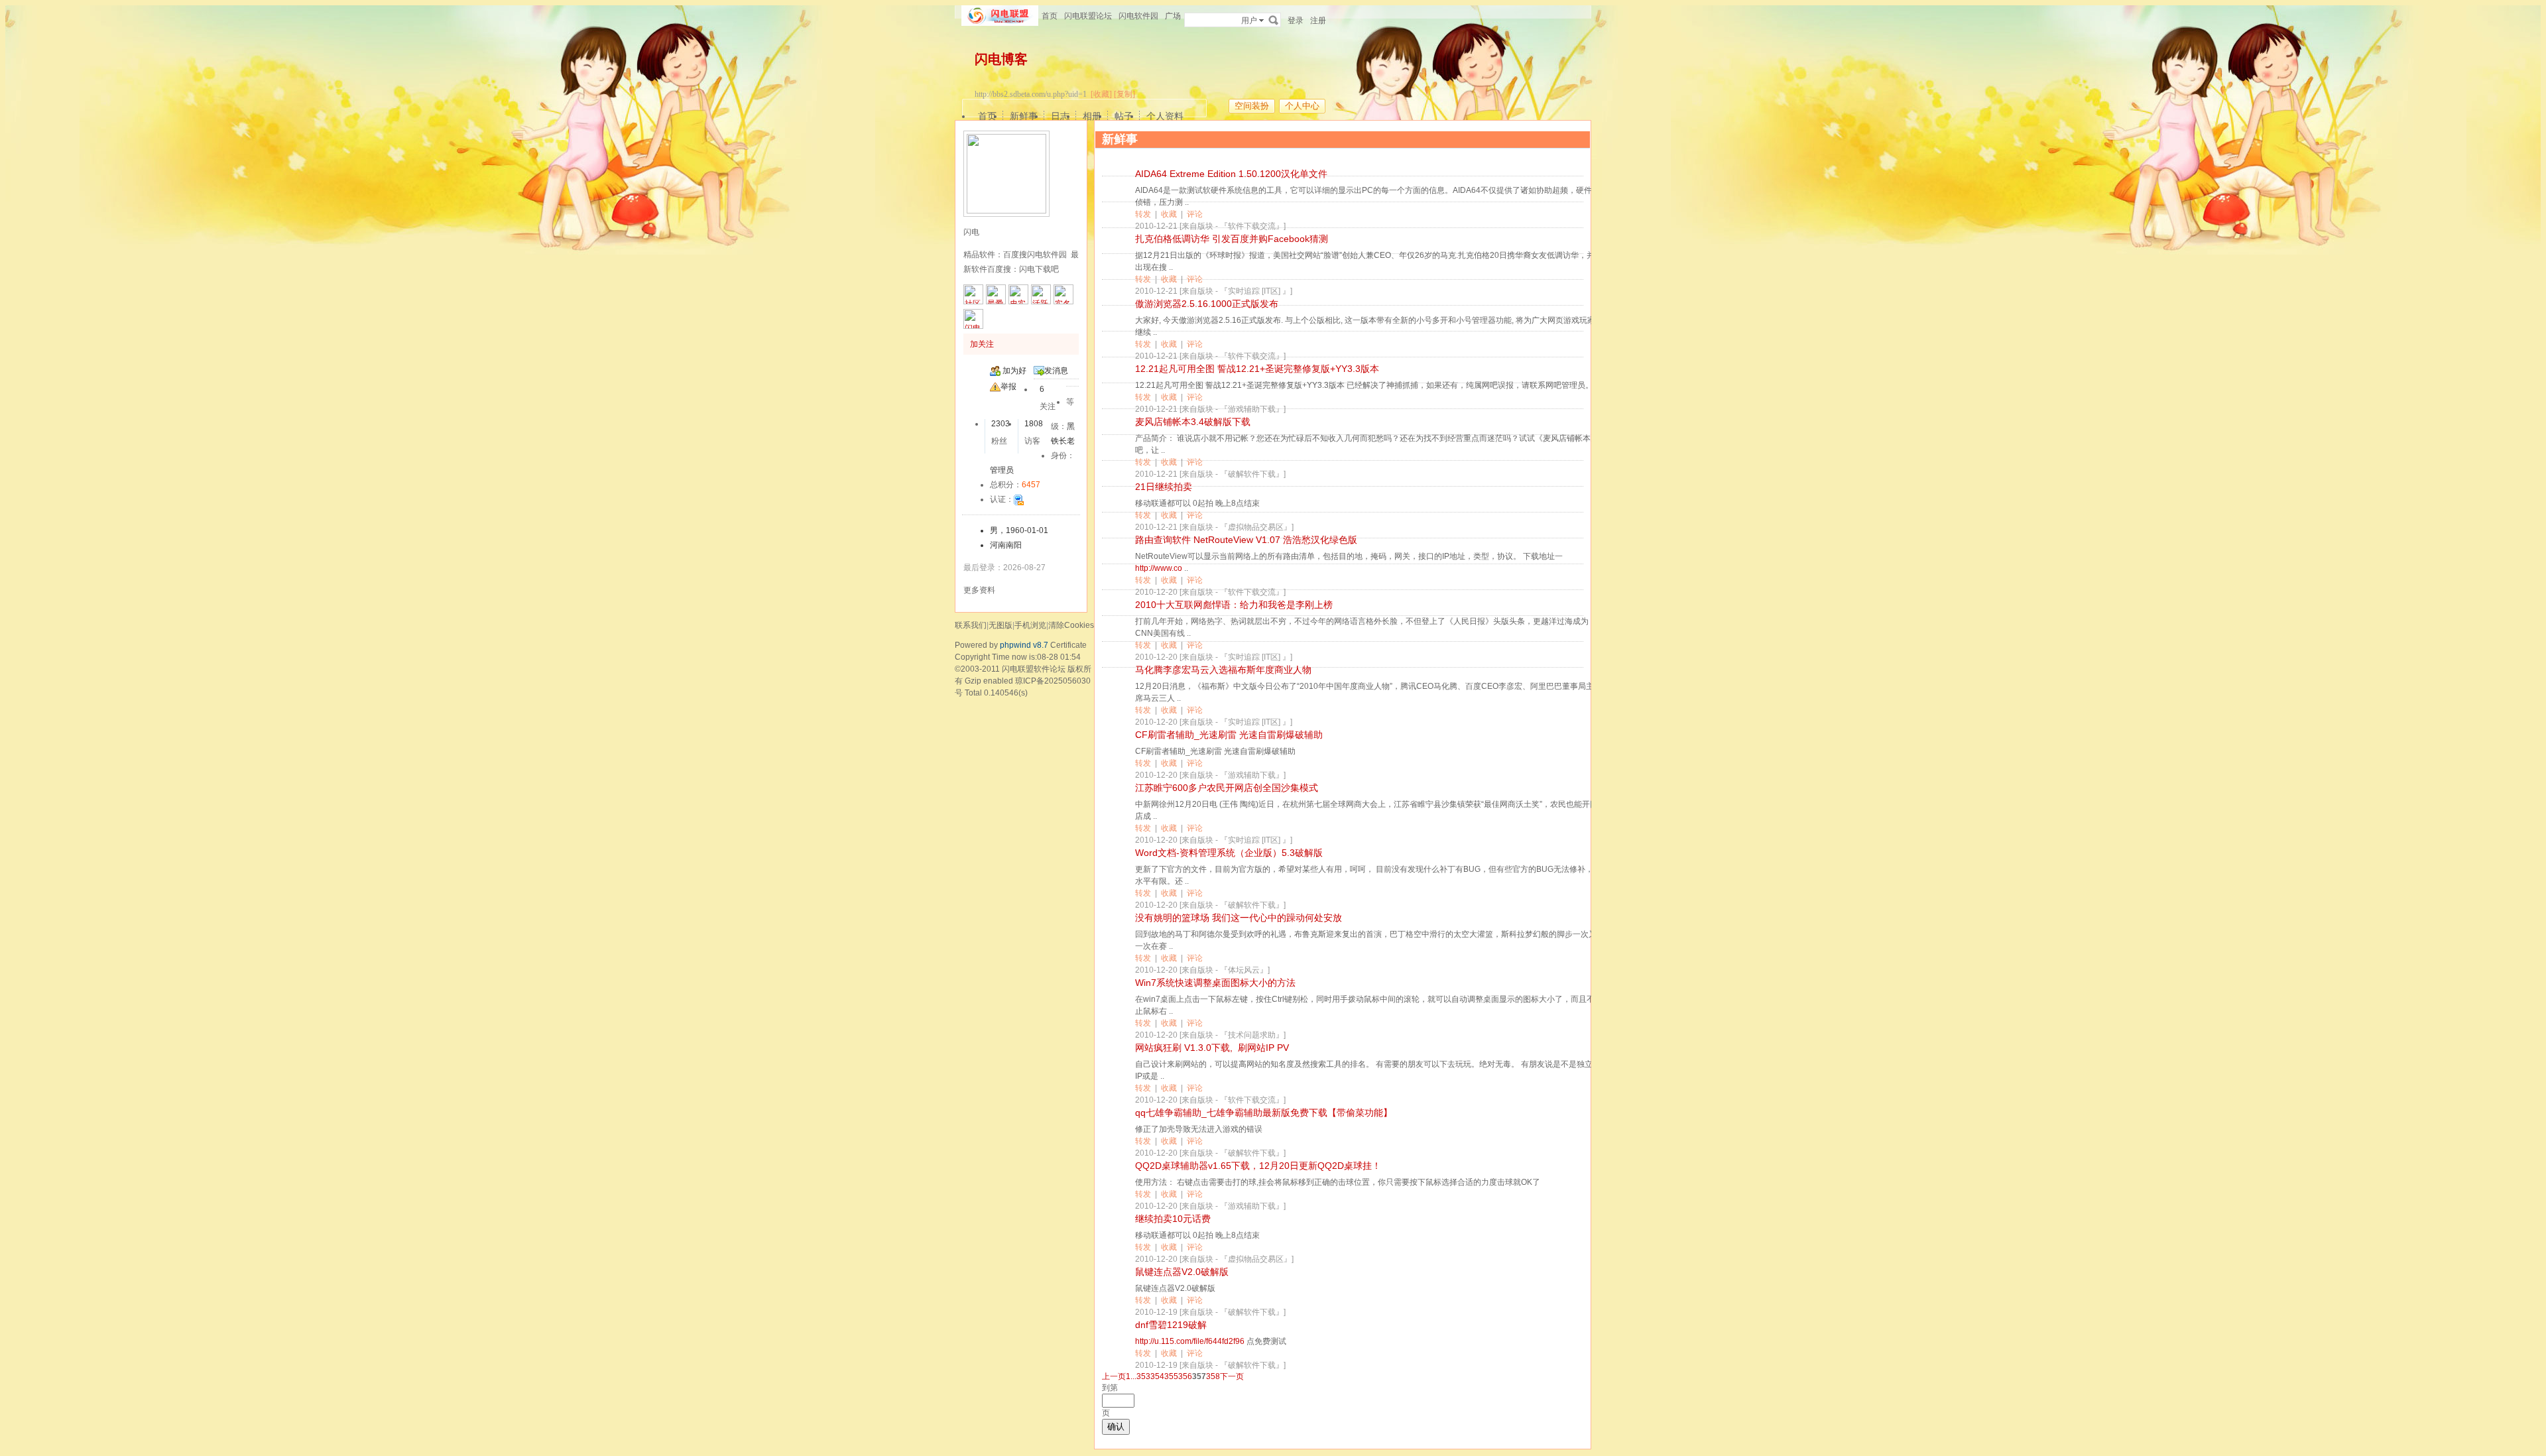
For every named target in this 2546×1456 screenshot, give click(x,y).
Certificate (1068, 645)
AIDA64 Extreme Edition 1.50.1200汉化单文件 (1231, 174)
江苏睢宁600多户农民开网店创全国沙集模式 (1227, 788)
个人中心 (1302, 106)
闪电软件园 (1138, 16)
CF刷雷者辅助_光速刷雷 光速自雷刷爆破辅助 (1229, 735)
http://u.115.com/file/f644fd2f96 (1190, 1341)
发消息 (1056, 371)
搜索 (1274, 20)
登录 (1296, 21)
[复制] (1124, 94)
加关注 (982, 344)
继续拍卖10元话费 (1173, 1219)
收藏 (1169, 214)
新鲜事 (1024, 116)
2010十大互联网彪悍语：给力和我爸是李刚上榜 (1234, 605)
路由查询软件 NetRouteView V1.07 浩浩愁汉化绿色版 (1246, 540)
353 (1143, 1376)
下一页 (1232, 1376)
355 (1171, 1376)
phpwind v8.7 (1024, 645)
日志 (1060, 116)
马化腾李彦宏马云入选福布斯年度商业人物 (1223, 670)
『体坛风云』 (1244, 970)
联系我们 (971, 625)
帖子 (1124, 116)
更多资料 (979, 590)
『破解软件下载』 (1252, 474)
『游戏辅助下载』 (1252, 409)
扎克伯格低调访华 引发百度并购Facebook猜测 (1232, 239)
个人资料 (1165, 116)
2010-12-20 (1156, 592)
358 (1213, 1376)
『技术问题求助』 (1252, 1035)
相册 (1092, 116)
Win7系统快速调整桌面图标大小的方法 (1215, 983)
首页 (1050, 16)
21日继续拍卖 (1164, 487)
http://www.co (1159, 568)
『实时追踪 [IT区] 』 (1255, 291)
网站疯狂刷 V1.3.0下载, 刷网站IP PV (1212, 1048)
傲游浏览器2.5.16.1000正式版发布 (1207, 304)
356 (1185, 1376)
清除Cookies (1071, 625)
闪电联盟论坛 (1088, 16)
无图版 (1000, 625)
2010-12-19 (1156, 1312)
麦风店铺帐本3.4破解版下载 (1193, 422)
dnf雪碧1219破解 (1171, 1325)
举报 (1008, 387)
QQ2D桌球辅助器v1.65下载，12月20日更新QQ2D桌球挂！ (1258, 1166)
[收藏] (1101, 94)
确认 (1116, 1426)
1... (1131, 1376)
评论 (1195, 214)
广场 (1173, 16)
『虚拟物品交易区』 (1256, 527)
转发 (1143, 214)
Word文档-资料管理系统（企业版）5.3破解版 (1229, 853)
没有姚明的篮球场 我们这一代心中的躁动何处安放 (1239, 918)
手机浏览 (1030, 625)
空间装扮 (1252, 106)
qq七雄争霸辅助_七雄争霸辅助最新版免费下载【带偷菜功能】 (1264, 1113)
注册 (1318, 21)
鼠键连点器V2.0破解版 (1182, 1272)
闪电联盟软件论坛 (1034, 669)
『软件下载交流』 (1252, 226)
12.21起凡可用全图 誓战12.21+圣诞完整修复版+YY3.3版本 (1257, 369)
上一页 (1114, 1376)
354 (1157, 1376)
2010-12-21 (1156, 226)
